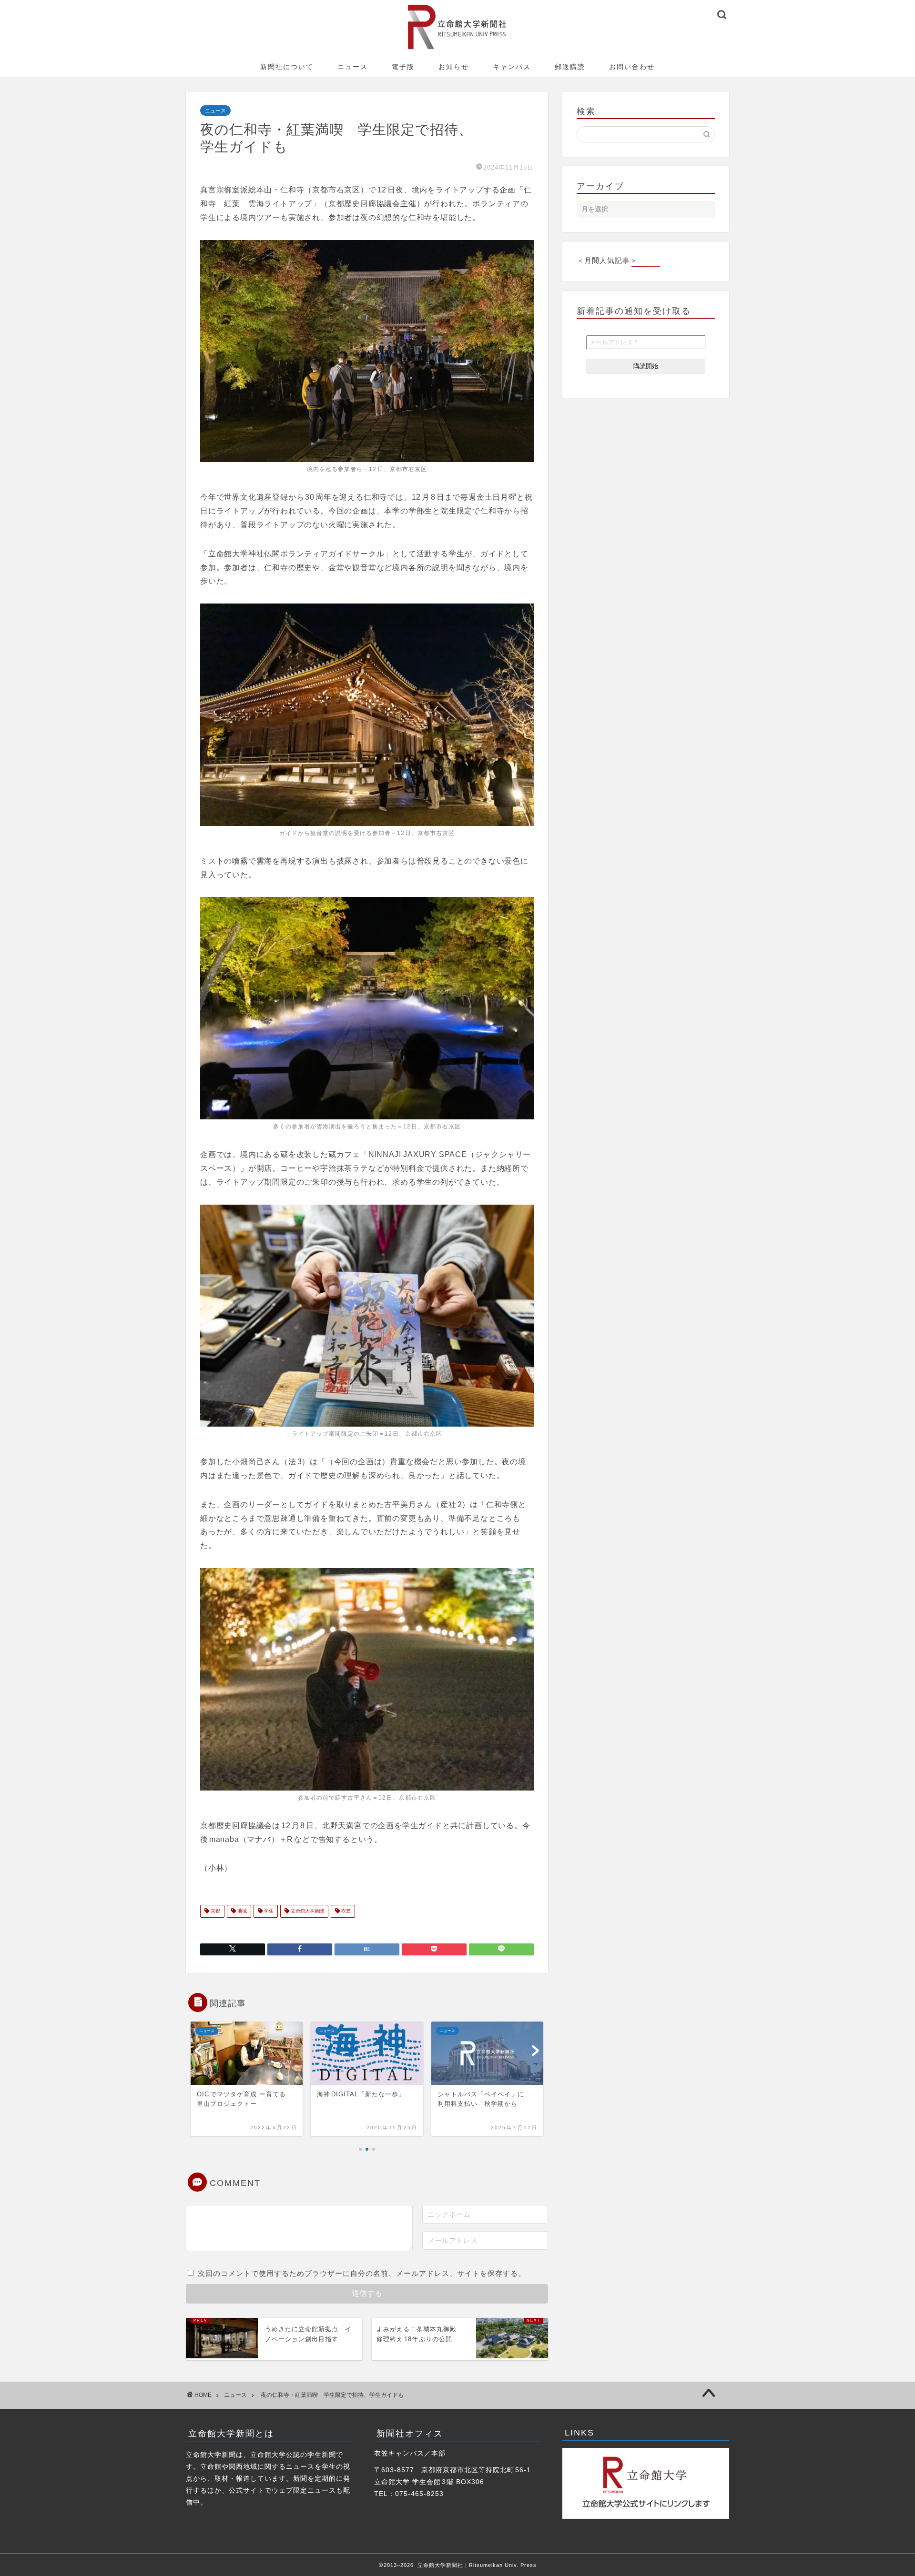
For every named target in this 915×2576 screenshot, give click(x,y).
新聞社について (287, 67)
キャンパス (512, 67)
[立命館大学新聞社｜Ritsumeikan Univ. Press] (458, 49)
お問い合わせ (632, 67)
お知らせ (454, 67)
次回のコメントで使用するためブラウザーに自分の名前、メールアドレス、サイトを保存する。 (362, 2273)
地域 (241, 1911)
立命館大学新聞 (307, 1911)
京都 (215, 1911)
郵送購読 (570, 67)
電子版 (403, 67)
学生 (268, 1911)
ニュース (353, 67)
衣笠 (345, 1911)
